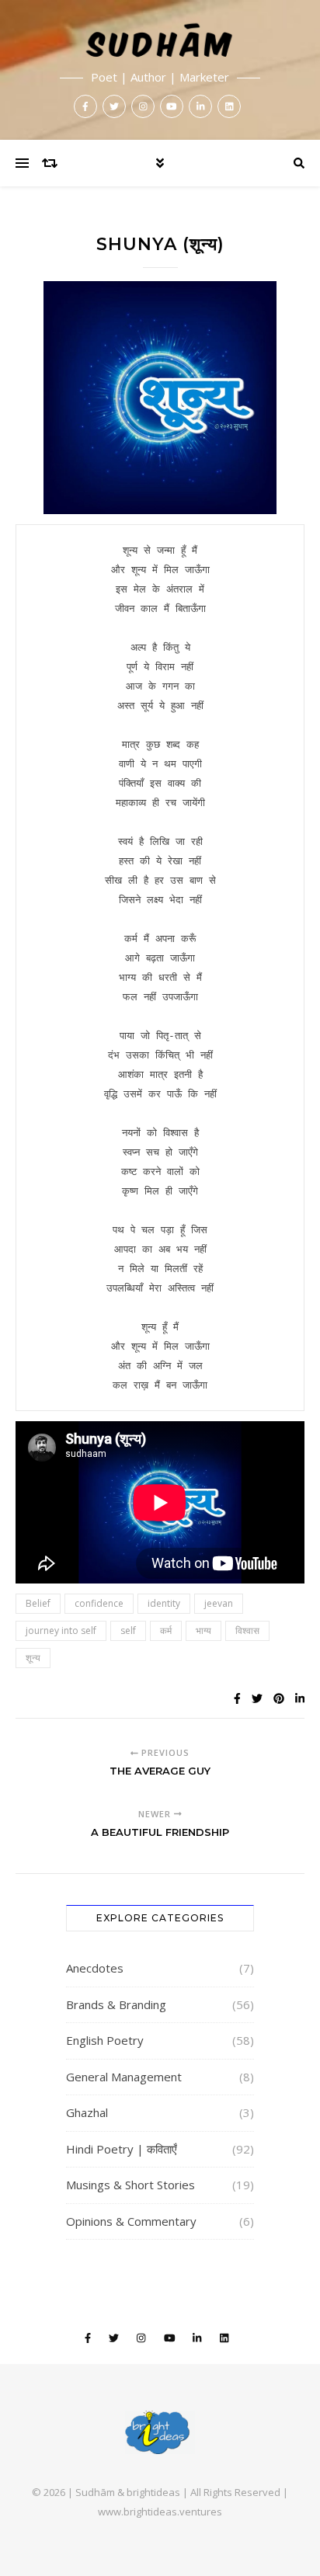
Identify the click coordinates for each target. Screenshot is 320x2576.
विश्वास (247, 1630)
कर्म (166, 1630)
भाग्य (203, 1630)
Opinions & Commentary (131, 2221)
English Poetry (105, 2040)
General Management (124, 2077)
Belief (38, 1603)
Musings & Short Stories (130, 2185)
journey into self (61, 1630)
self (128, 1630)
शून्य (33, 1658)
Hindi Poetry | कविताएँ (122, 2149)
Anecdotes (95, 1968)
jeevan (219, 1603)
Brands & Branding (116, 2004)
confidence (99, 1603)
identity (164, 1603)
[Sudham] (160, 70)
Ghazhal (87, 2112)
